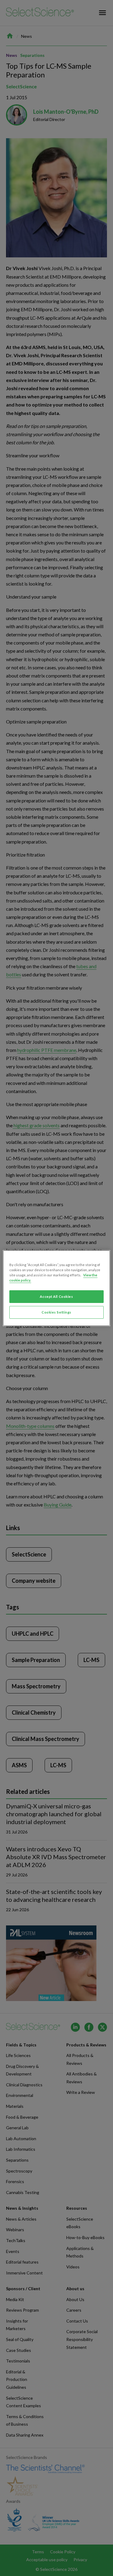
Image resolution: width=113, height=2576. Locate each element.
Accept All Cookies (56, 1296)
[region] (56, 1288)
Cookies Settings (56, 1312)
